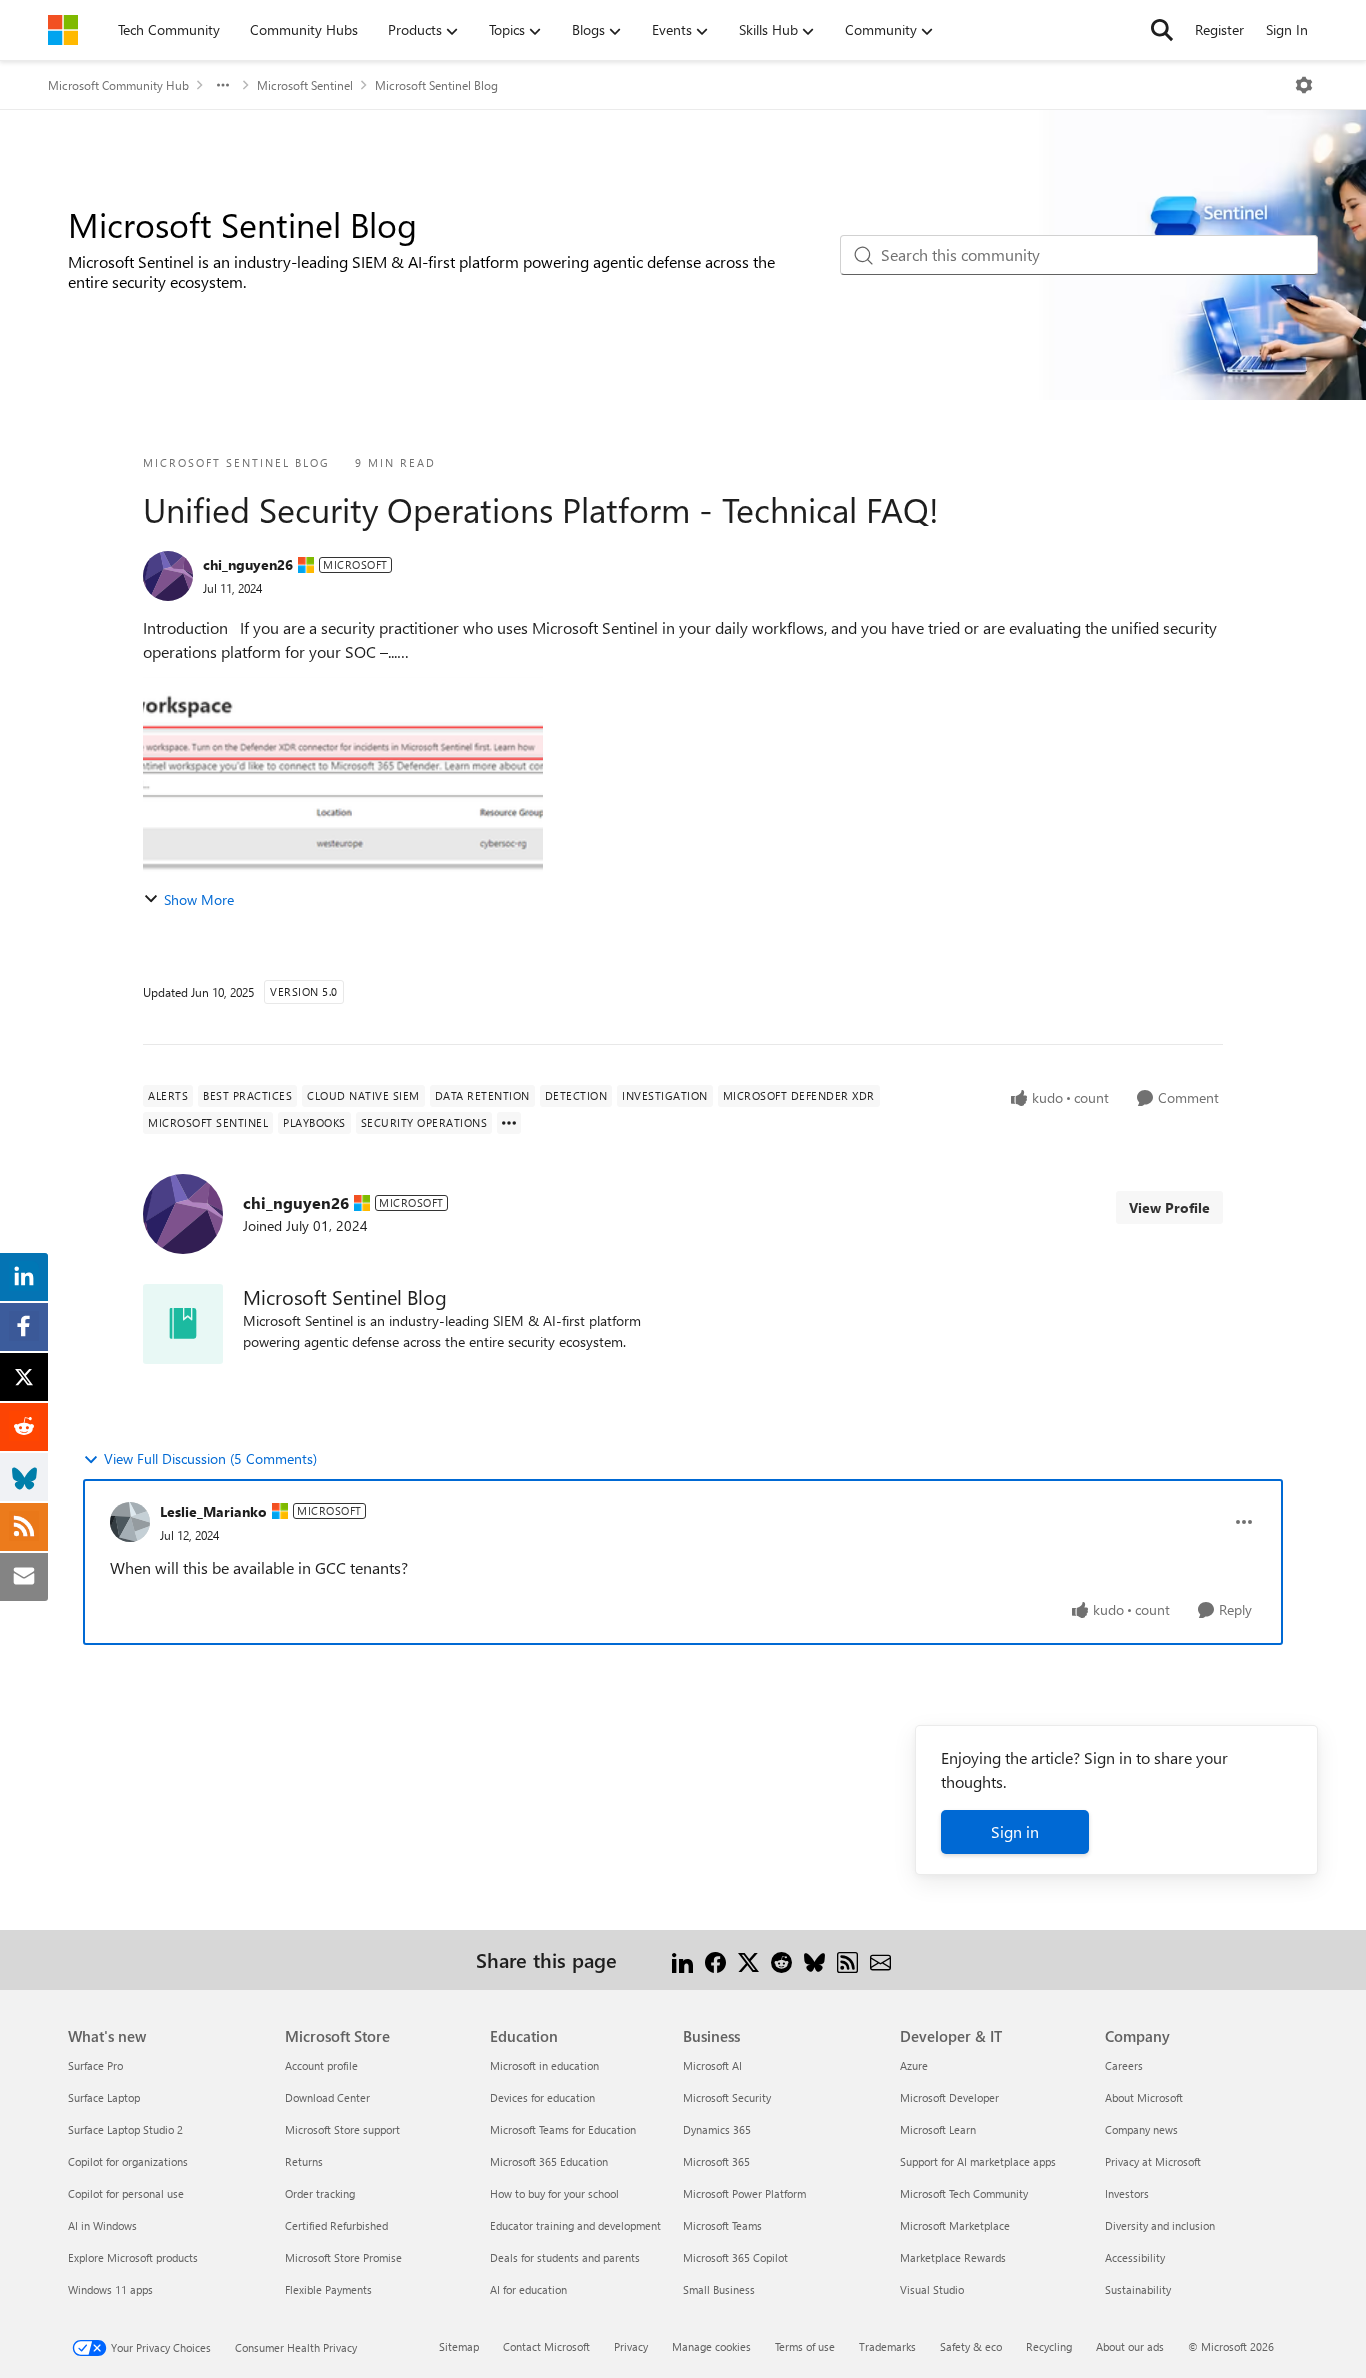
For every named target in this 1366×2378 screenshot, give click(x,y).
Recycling (1049, 2346)
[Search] (1162, 30)
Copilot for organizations (128, 2161)
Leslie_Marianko (213, 1511)
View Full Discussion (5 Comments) (210, 1458)
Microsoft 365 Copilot (735, 2257)
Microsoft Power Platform (744, 2193)
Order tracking (320, 2193)
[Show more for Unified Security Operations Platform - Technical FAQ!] (509, 1123)
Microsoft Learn (938, 2129)
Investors (1127, 2193)
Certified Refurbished (336, 2225)
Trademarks (887, 2346)
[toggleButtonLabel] (1304, 85)
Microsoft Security (727, 2097)
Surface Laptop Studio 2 (125, 2129)
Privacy (631, 2346)
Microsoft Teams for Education (563, 2129)
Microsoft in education (544, 2065)
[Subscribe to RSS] (847, 1959)
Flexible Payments (328, 2289)
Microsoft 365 (716, 2161)
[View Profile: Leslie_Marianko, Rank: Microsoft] (130, 1522)
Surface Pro (95, 2065)
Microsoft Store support (342, 2129)
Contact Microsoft (546, 2346)
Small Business (719, 2289)
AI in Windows (102, 2225)
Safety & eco (971, 2346)
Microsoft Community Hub (118, 85)
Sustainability (1138, 2289)
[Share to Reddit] (781, 1959)
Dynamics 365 (717, 2129)
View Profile (1169, 1207)
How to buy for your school (554, 2193)
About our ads (1130, 2346)
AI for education (528, 2289)
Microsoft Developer (949, 2097)
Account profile (321, 2065)
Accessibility (1135, 2257)
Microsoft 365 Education (549, 2161)
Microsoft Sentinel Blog (436, 85)
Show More (199, 899)
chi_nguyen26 (248, 564)
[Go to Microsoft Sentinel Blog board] (183, 1324)
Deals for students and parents (565, 2257)
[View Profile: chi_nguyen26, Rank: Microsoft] (168, 576)
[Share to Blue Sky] (814, 1959)
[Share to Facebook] (715, 1959)
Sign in (1015, 1831)
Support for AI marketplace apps (978, 2161)
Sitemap (459, 2346)
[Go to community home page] (63, 30)
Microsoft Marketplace (955, 2225)
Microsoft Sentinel (305, 85)
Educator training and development (575, 2225)
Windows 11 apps (110, 2289)
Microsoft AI (712, 2065)
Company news (1141, 2129)
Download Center (327, 2097)
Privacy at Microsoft (1153, 2161)
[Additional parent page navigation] (223, 85)
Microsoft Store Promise (343, 2257)
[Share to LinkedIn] (682, 1959)
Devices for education (542, 2097)
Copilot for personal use (126, 2193)
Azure (914, 2065)
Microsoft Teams (722, 2225)
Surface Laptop (104, 2097)
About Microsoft (1144, 2097)
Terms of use (805, 2346)
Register (1219, 29)
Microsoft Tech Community (964, 2193)
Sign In (1287, 29)
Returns (304, 2161)
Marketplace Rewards (953, 2257)
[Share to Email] (880, 1959)
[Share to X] (748, 1959)
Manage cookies (711, 2346)
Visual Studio (932, 2289)
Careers (1124, 2065)
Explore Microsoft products (133, 2257)
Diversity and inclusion (1160, 2225)
